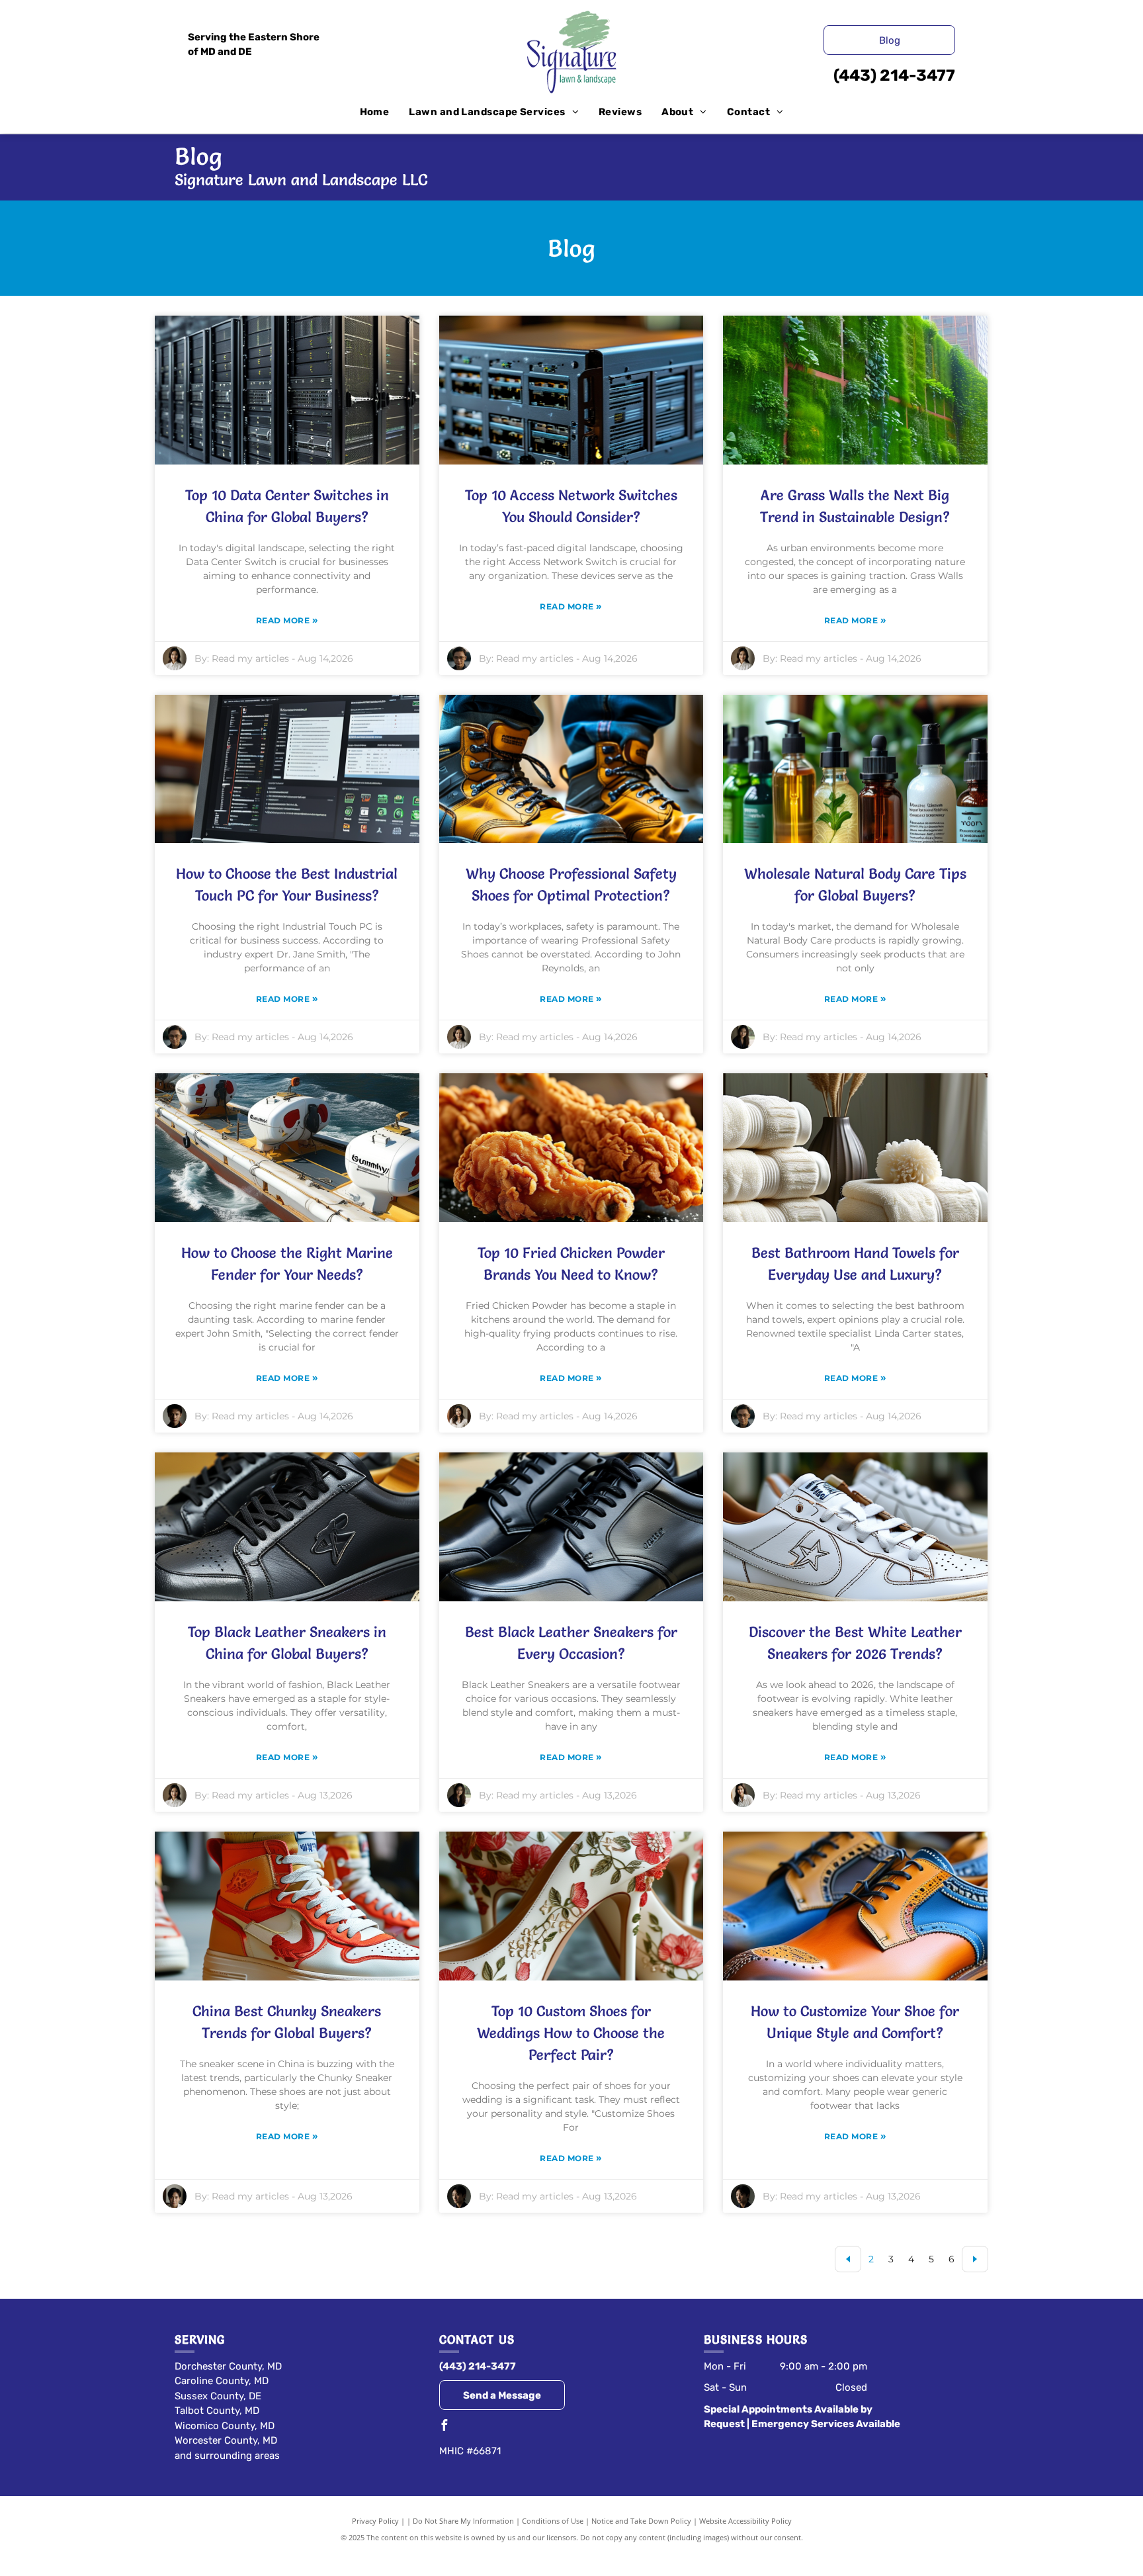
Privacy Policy (375, 2521)
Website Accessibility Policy (745, 2521)
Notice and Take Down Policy (641, 2521)
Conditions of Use (553, 2521)
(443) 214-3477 (894, 75)
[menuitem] (375, 112)
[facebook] (444, 2427)
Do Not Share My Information (463, 2521)
